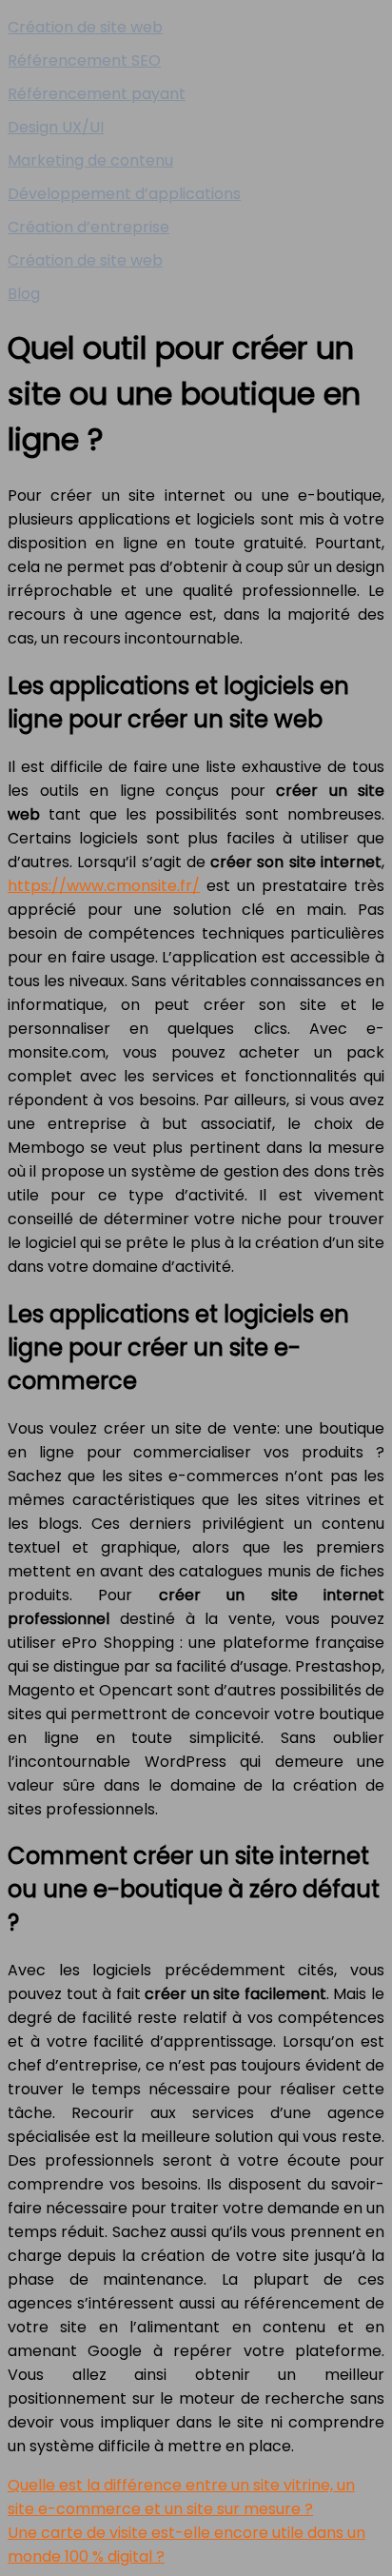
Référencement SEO (84, 60)
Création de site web (85, 27)
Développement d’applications (124, 194)
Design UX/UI (56, 127)
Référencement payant (97, 94)
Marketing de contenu (90, 160)
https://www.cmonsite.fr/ (104, 886)
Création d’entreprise (88, 227)
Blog (24, 294)
